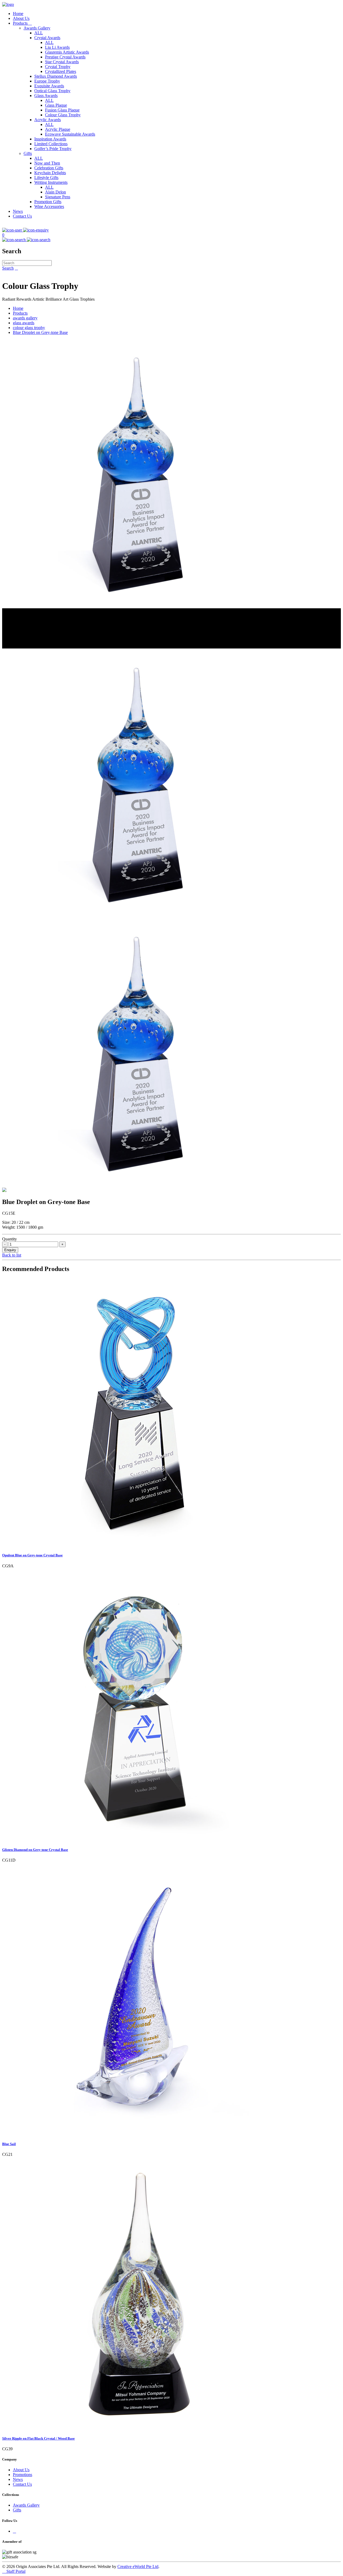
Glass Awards (46, 96)
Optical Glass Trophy (52, 91)
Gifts (28, 153)
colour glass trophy (29, 328)
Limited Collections (51, 144)
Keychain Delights (50, 173)
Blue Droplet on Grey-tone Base (40, 332)
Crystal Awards (47, 38)
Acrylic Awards (48, 120)
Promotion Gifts (48, 202)
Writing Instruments (51, 182)
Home (18, 14)
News (18, 211)
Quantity (10, 1239)
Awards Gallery (37, 28)
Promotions (23, 2475)
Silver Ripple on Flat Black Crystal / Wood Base (38, 2438)
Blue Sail (9, 2144)
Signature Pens (58, 197)
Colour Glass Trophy (63, 115)
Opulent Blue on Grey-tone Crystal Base (32, 1555)
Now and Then (47, 163)
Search (8, 268)
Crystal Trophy (58, 67)
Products (22, 23)
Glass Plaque (56, 105)
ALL (39, 33)
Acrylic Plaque (58, 129)
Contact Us (22, 216)
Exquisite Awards (49, 86)
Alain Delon (55, 192)
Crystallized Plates (61, 71)
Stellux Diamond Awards (56, 76)
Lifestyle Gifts (46, 178)
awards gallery (25, 318)
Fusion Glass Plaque (62, 110)
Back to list (12, 1255)
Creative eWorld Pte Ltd (138, 2566)
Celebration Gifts (49, 168)
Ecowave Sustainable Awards (70, 134)
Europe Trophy (47, 81)
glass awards (24, 323)
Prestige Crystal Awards (65, 57)
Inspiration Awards (50, 139)
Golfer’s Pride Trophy (53, 149)
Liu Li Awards (57, 47)
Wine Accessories (49, 206)
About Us (21, 18)
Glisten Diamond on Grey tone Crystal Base (35, 1850)
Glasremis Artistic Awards (67, 52)
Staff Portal (14, 2571)
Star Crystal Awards (62, 62)
